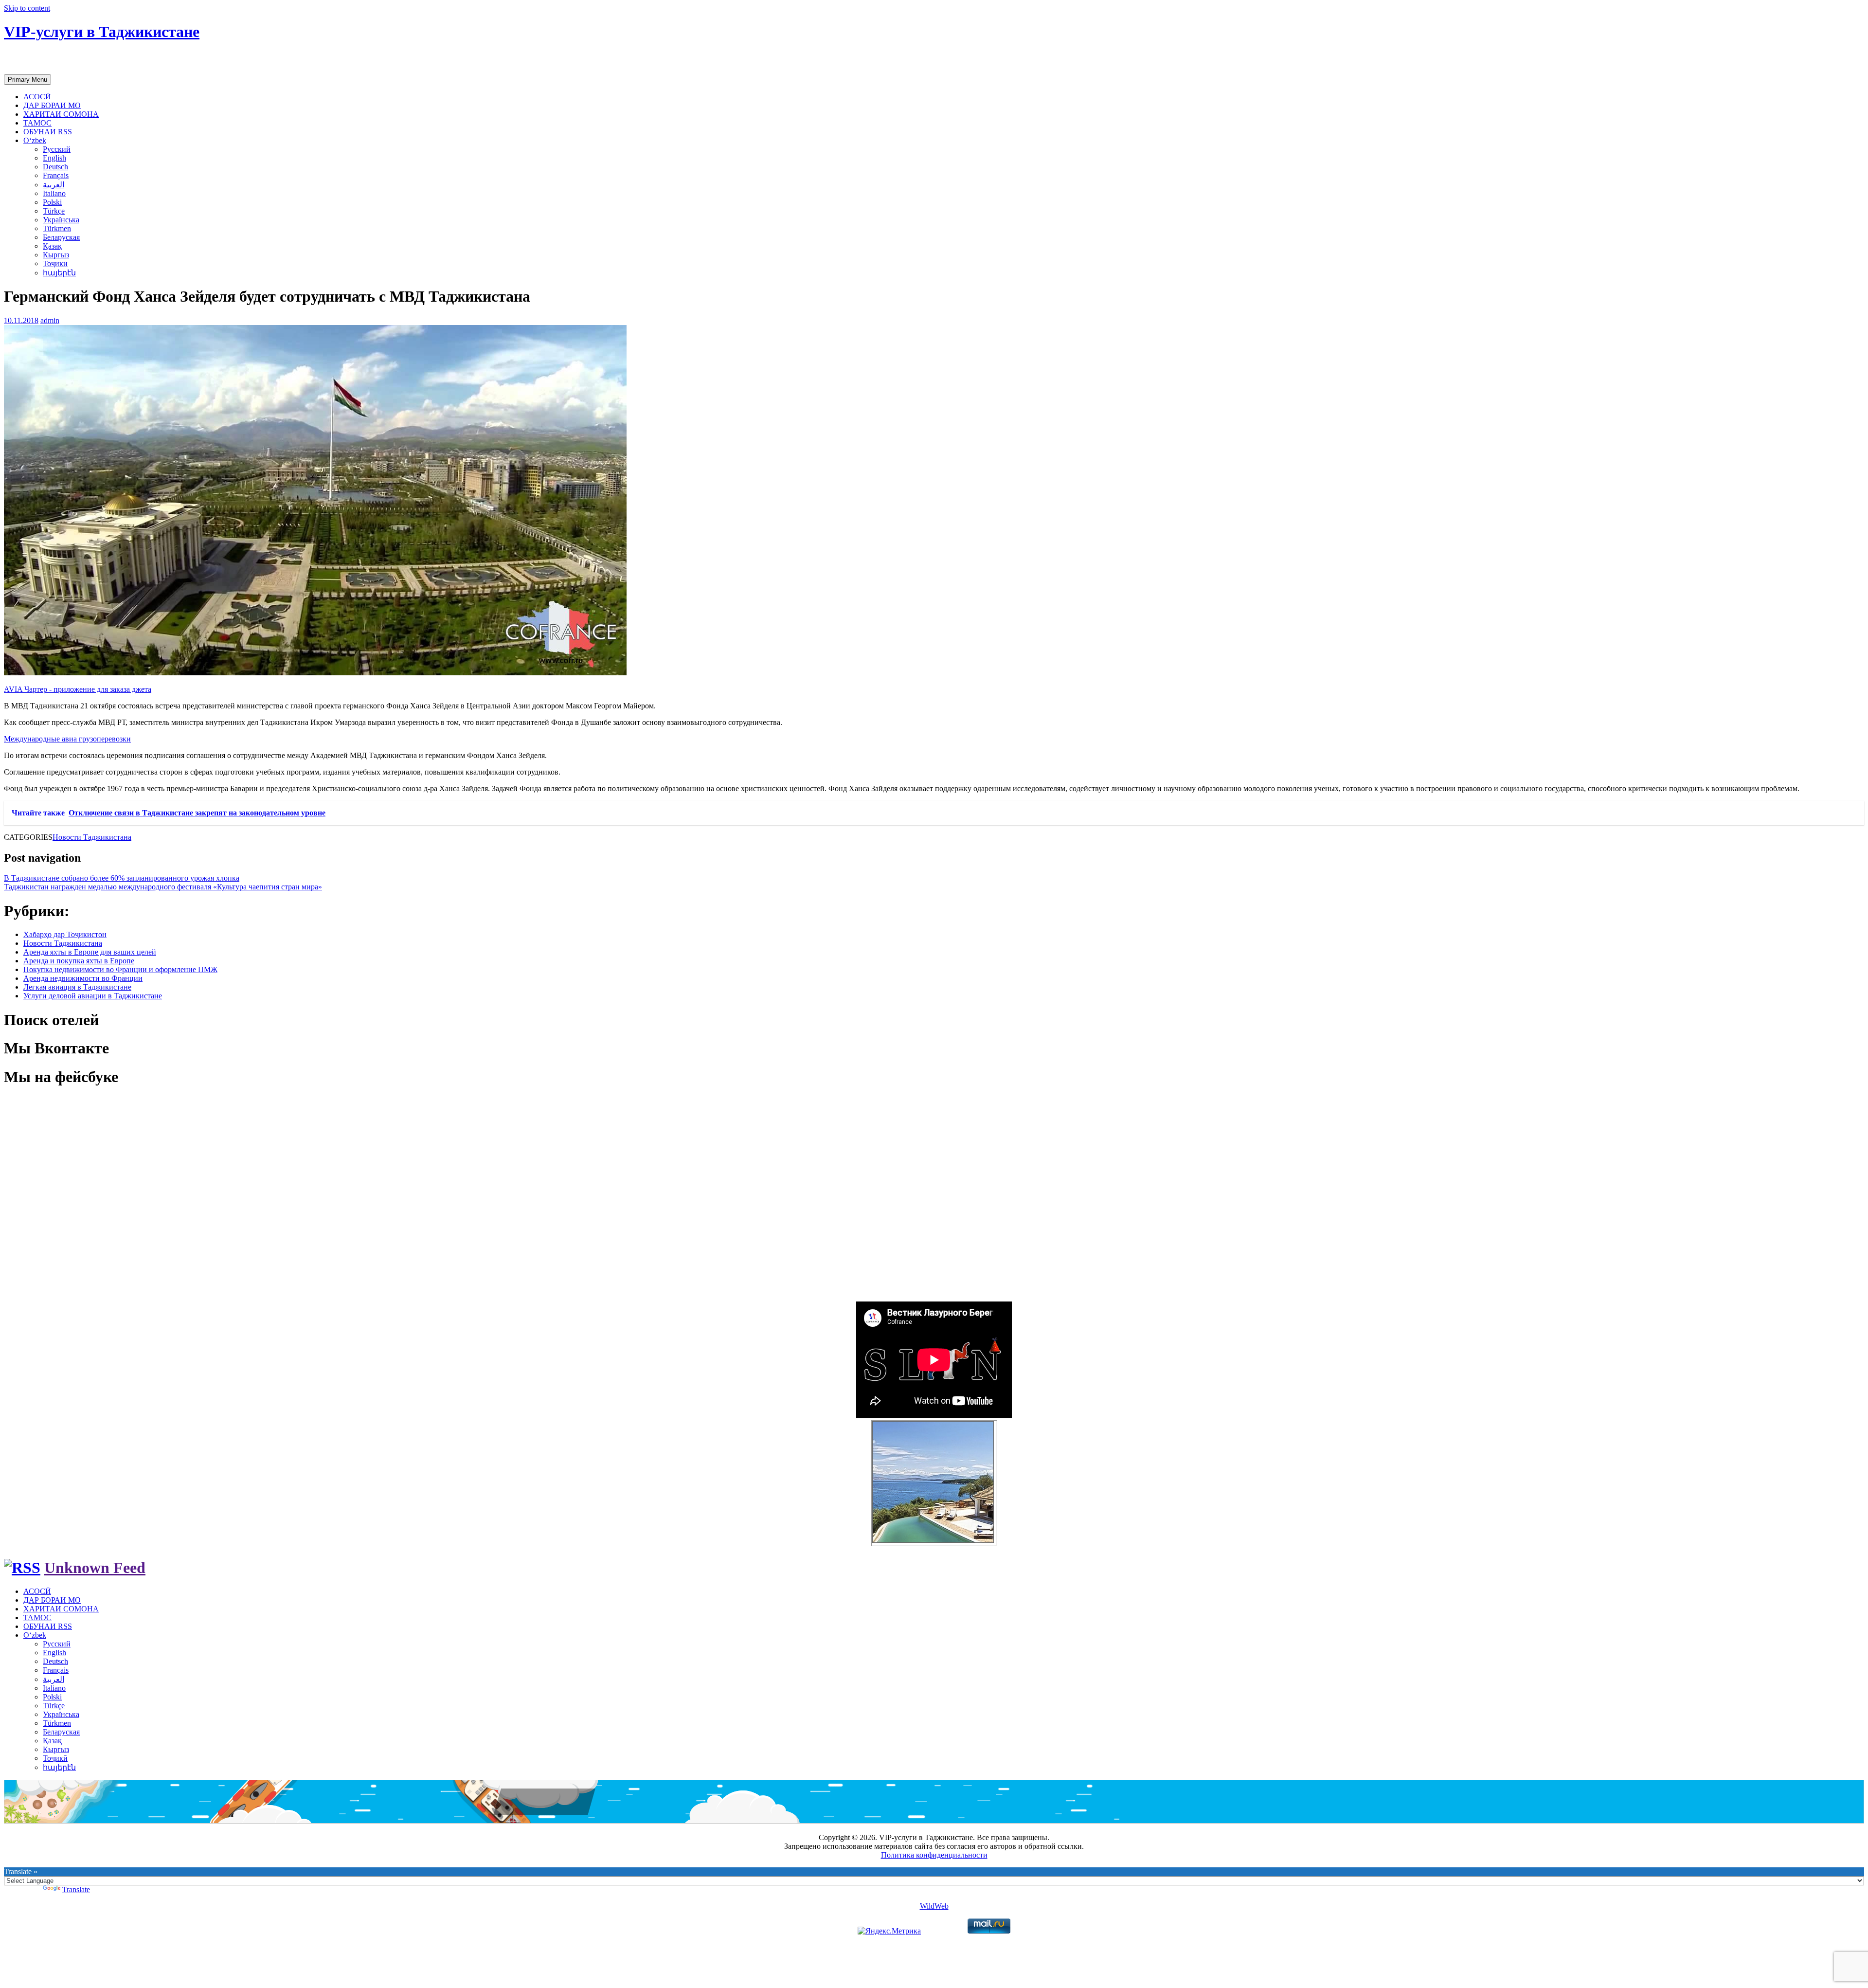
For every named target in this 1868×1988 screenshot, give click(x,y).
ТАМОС (37, 123)
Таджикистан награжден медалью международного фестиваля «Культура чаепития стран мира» (163, 887)
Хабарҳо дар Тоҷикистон (65, 934)
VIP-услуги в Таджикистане (102, 32)
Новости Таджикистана (92, 837)
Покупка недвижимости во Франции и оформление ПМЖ (120, 969)
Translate (76, 1889)
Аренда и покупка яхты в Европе (79, 961)
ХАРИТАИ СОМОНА (61, 114)
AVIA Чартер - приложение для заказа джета (78, 689)
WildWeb (934, 1906)
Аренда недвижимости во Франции (83, 978)
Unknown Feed (95, 1568)
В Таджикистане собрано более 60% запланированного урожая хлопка (122, 878)
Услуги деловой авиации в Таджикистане (93, 996)
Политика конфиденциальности (934, 1855)
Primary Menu (27, 80)
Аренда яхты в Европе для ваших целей (90, 952)
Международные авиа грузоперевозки (67, 739)
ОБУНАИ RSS (48, 132)
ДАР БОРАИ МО (52, 105)
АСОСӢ (37, 97)
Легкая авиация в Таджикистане (77, 987)
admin (50, 320)
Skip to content (27, 8)
